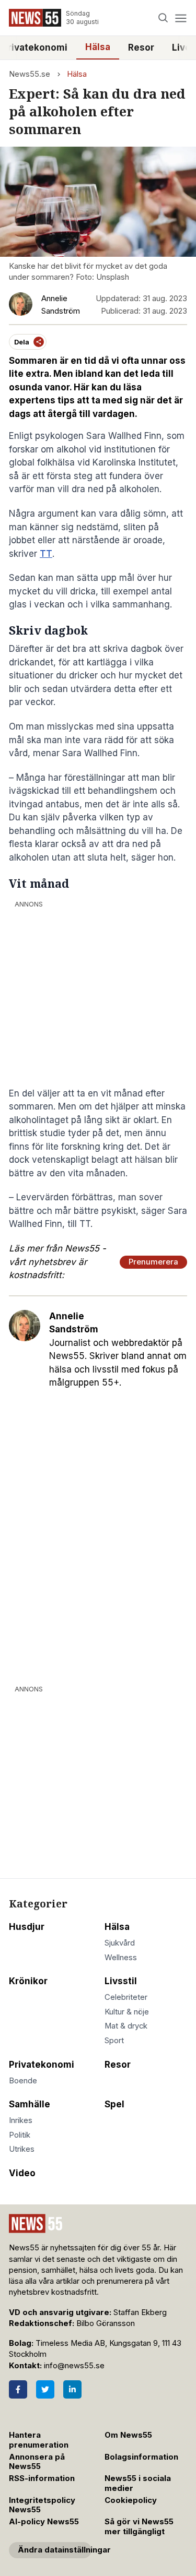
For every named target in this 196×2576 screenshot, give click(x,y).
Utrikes (22, 2149)
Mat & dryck (126, 2026)
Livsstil (121, 1981)
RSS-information (42, 2478)
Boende (23, 2081)
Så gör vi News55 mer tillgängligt (139, 2527)
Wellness (121, 1958)
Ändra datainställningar (55, 2550)
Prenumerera (153, 1262)
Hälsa (98, 47)
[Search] (163, 18)
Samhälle (30, 2104)
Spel (114, 2104)
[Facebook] (18, 2389)
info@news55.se (74, 2366)
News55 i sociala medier (138, 2483)
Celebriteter (126, 1997)
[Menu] (181, 18)
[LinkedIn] (72, 2389)
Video (22, 2173)
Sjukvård (120, 1943)
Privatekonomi (42, 2065)
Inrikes (21, 2120)
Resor (141, 47)
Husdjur (27, 1927)
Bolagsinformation (141, 2457)
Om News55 (128, 2435)
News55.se (30, 74)
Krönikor (28, 1981)
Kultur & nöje (127, 2012)
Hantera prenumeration (39, 2440)
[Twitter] (45, 2389)
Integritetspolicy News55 (42, 2505)
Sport (114, 2041)
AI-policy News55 (44, 2522)
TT (46, 554)
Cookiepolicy (131, 2500)
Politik (20, 2135)
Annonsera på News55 (37, 2462)
